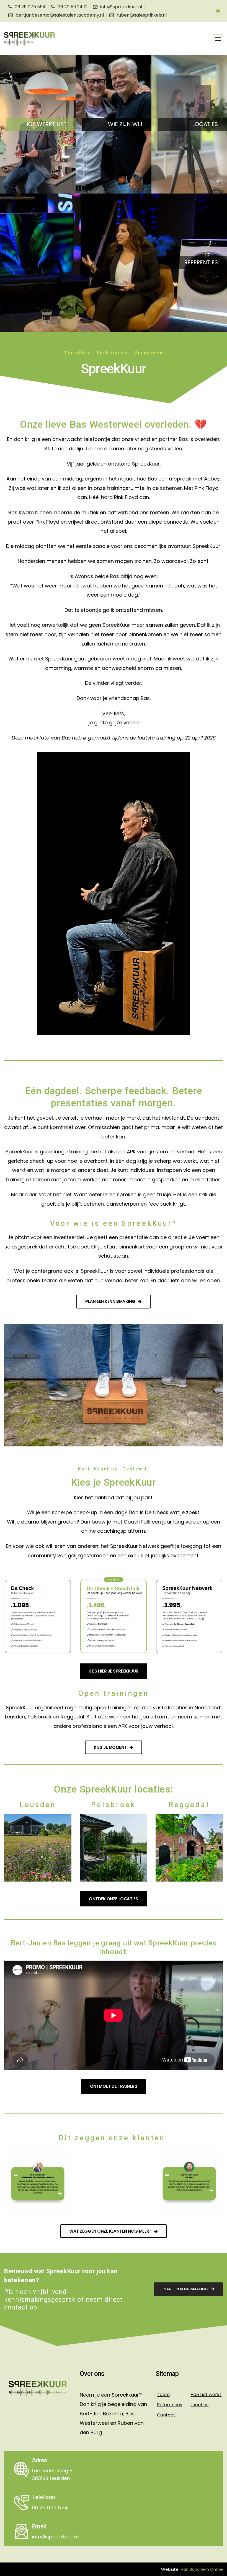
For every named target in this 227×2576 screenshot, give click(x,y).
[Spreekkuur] (29, 39)
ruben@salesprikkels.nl (142, 15)
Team (163, 2395)
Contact (166, 2415)
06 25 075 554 (30, 7)
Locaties (199, 2405)
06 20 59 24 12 (73, 7)
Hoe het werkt (206, 2395)
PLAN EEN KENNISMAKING (186, 2289)
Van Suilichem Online (202, 2569)
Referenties (170, 2405)
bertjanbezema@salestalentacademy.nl (60, 15)
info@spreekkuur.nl (121, 7)
